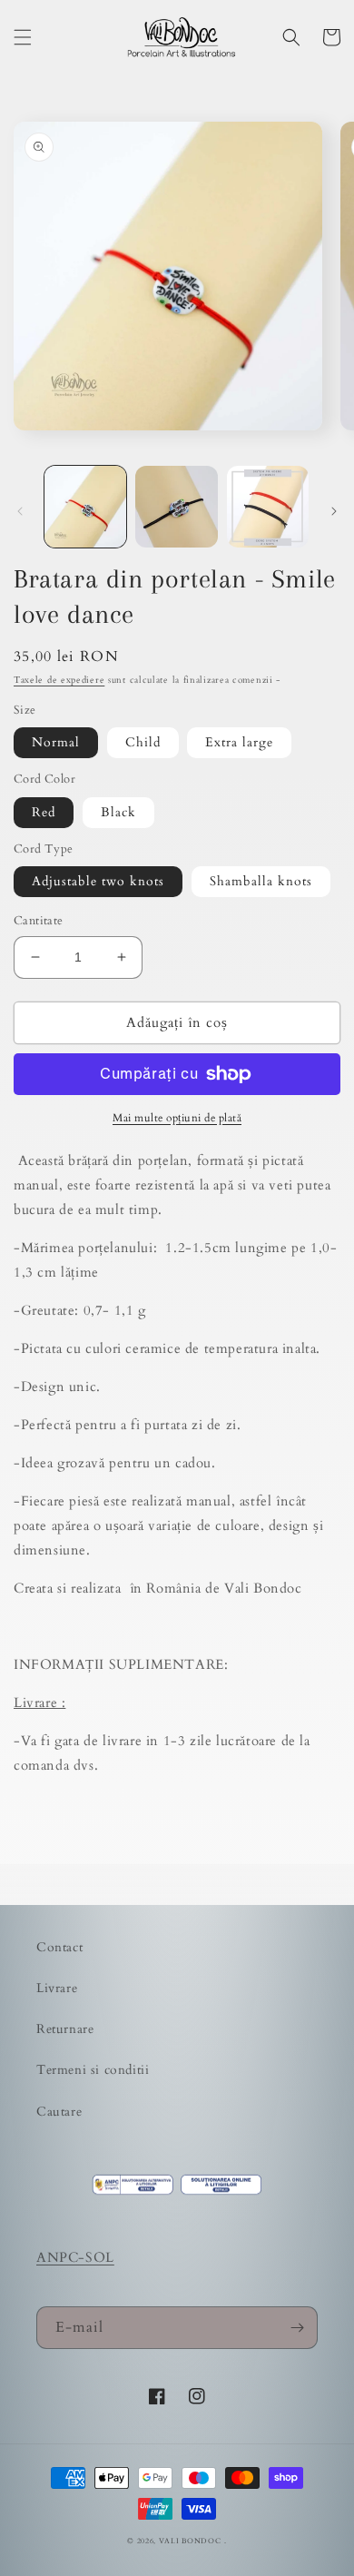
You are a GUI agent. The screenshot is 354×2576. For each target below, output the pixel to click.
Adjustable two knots (98, 881)
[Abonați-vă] (297, 2328)
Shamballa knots (261, 881)
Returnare (65, 2029)
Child (143, 742)
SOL (100, 2257)
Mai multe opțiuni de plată (177, 1118)
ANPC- (61, 2257)
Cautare (59, 2112)
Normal (56, 742)
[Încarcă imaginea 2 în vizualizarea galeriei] (176, 507)
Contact (59, 1947)
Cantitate (39, 921)
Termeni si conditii (93, 2070)
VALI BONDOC (190, 2541)
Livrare (57, 1988)
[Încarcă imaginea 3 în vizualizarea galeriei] (268, 507)
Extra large (239, 742)
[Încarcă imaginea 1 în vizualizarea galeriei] (85, 507)
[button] (23, 37)
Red (44, 812)
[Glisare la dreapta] (334, 511)
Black (118, 812)
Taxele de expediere (59, 680)
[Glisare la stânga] (20, 511)
